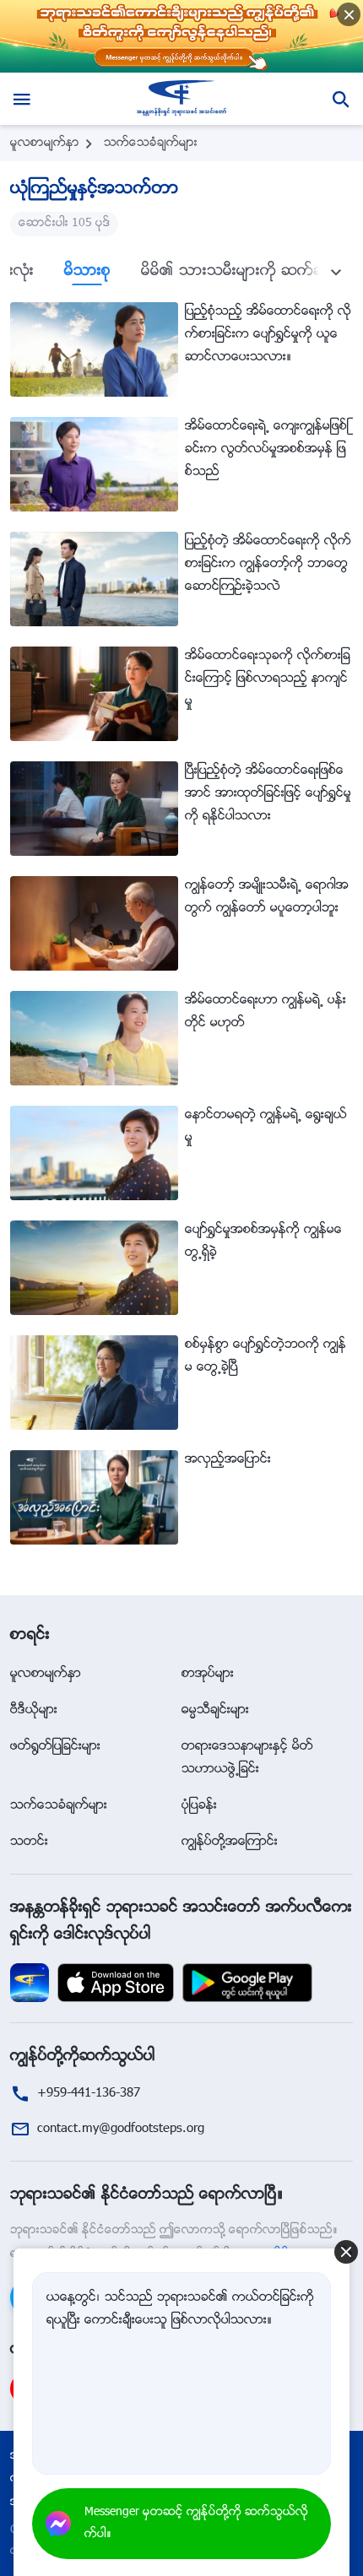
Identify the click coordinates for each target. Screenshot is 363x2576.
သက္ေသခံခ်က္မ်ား (151, 143)
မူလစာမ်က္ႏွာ (45, 143)
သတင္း (29, 1842)
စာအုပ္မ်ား (208, 1674)
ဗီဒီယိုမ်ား (34, 1710)
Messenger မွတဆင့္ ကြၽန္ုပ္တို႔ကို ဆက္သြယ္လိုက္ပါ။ (196, 2524)
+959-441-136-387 (89, 2094)
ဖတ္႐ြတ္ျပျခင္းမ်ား (55, 1747)
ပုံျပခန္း (199, 1806)
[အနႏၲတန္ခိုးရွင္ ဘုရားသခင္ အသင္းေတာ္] (182, 99)
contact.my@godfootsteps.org (121, 2129)
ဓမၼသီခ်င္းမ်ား (215, 1710)
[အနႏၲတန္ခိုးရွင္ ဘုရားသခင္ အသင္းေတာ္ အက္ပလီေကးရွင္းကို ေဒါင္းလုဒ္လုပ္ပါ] (30, 1983)
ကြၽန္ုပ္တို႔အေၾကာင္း (230, 1842)
